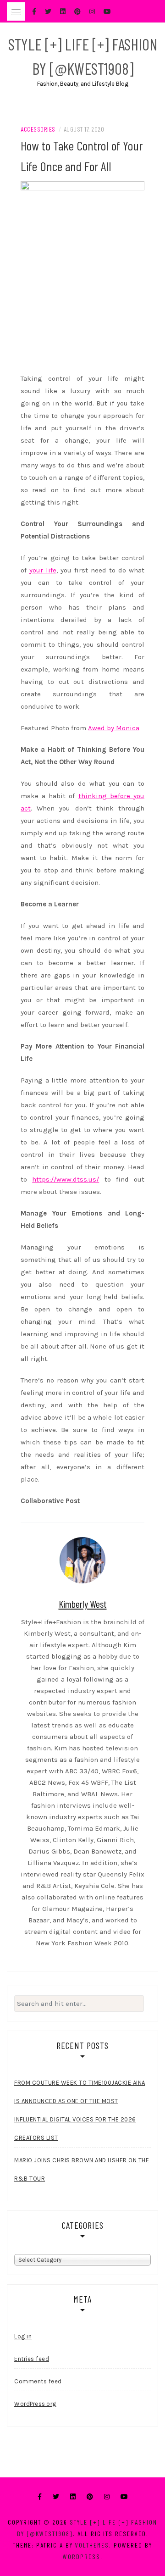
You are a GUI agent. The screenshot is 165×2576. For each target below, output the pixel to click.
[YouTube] (124, 2497)
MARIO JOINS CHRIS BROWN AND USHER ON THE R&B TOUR (82, 2169)
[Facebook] (40, 2497)
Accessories (38, 129)
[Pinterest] (90, 2497)
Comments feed (38, 2381)
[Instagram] (107, 2497)
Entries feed (32, 2359)
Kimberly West (83, 1604)
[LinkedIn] (73, 2497)
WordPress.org (35, 2404)
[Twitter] (56, 2497)
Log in (23, 2336)
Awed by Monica (114, 728)
